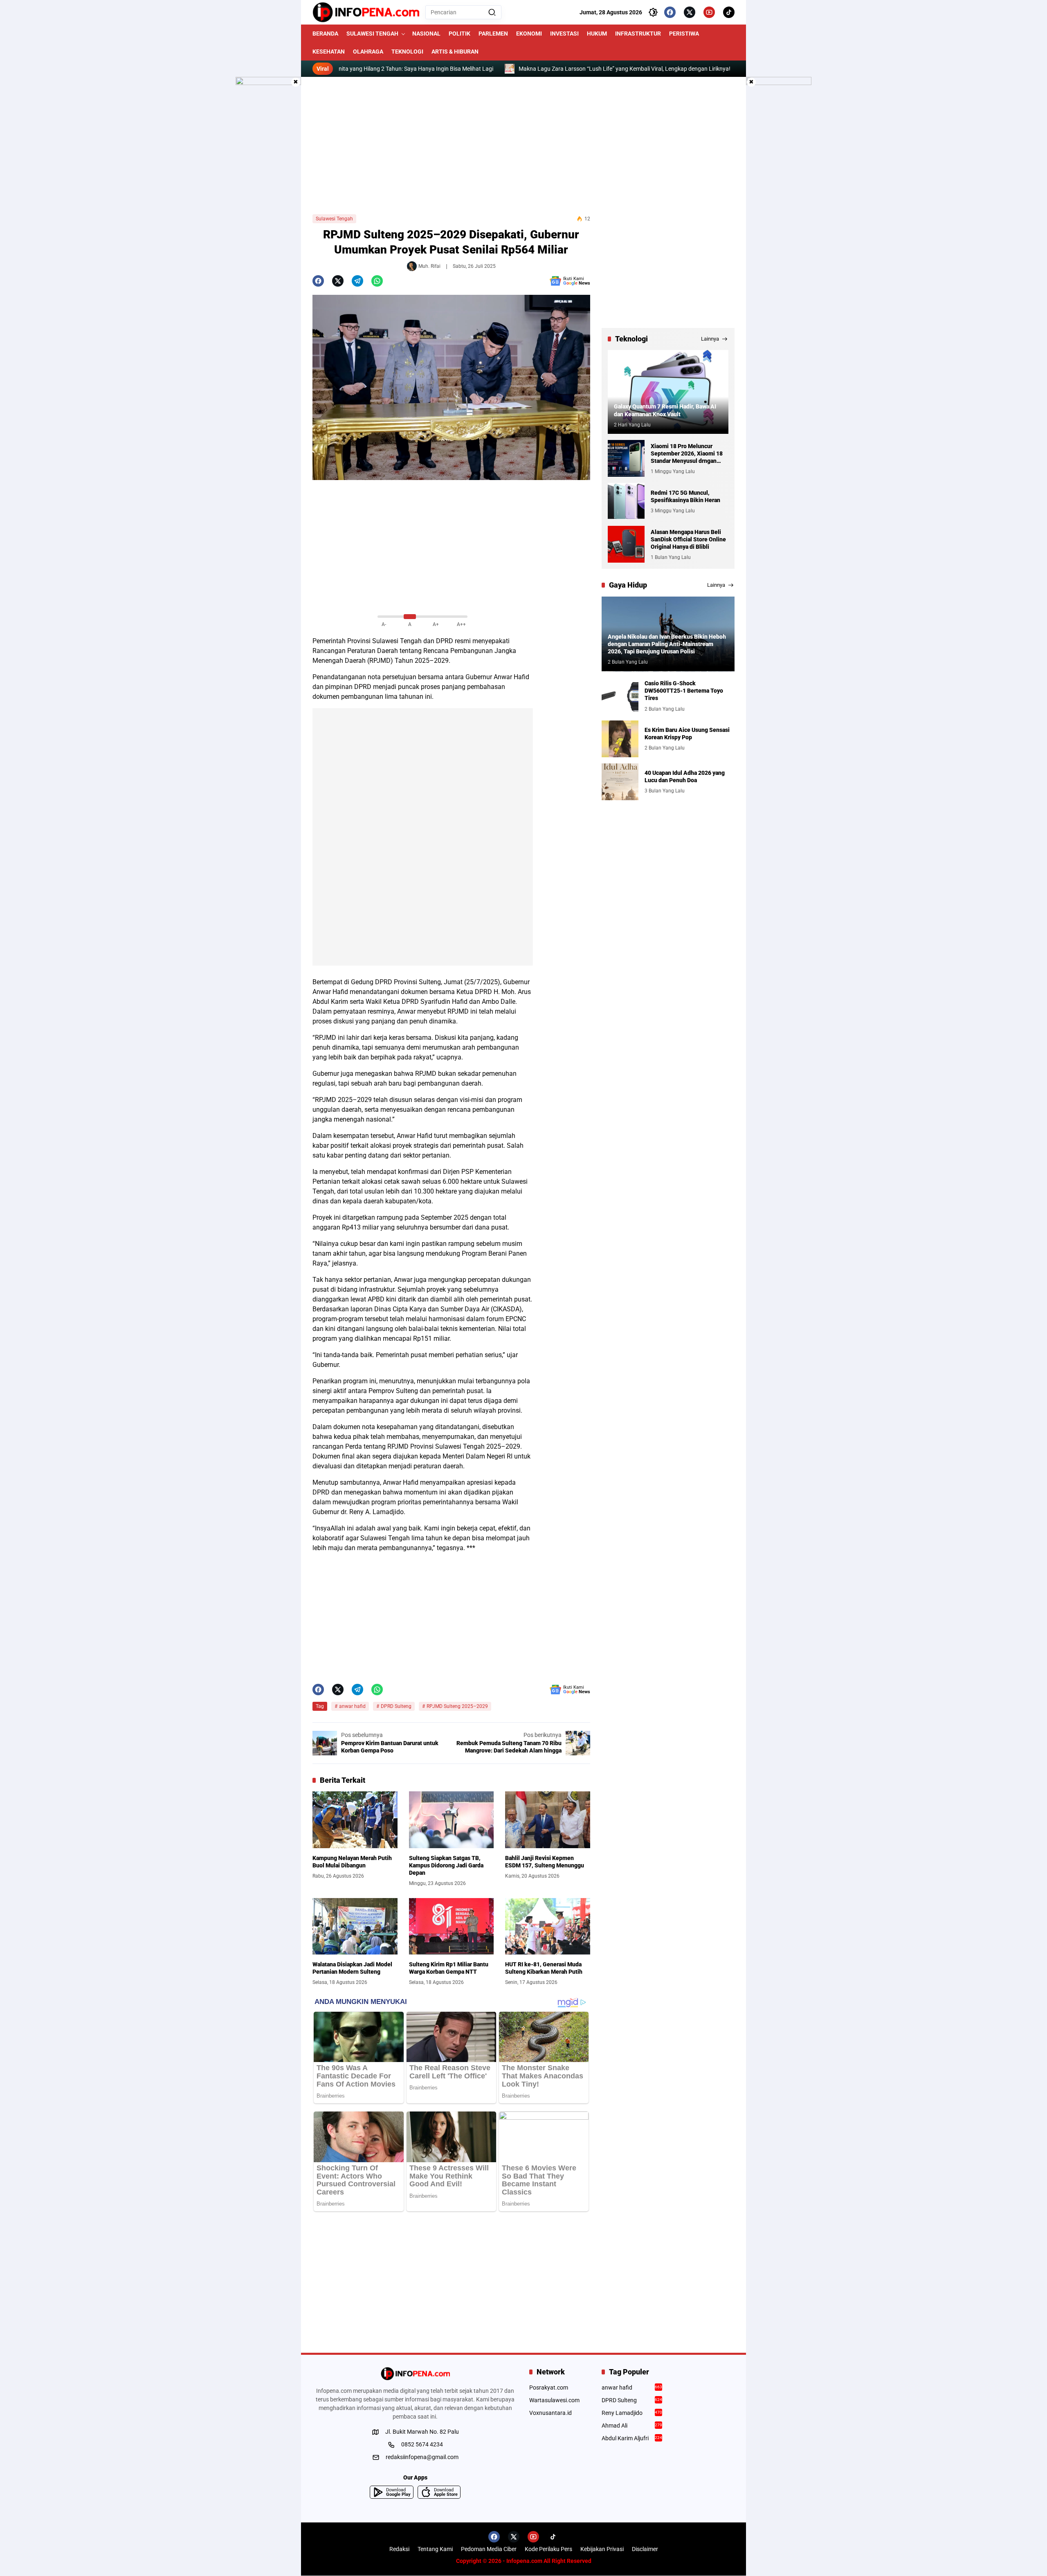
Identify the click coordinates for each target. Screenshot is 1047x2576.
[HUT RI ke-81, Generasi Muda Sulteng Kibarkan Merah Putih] (548, 1926)
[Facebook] (670, 12)
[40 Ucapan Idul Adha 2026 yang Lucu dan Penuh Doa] (620, 782)
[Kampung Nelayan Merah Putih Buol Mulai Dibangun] (355, 1820)
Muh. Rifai (429, 266)
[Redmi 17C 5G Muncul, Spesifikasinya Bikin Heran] (626, 501)
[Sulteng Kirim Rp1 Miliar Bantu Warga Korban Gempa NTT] (452, 1926)
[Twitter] (690, 12)
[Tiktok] (729, 12)
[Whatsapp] (377, 281)
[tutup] (296, 82)
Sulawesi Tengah (334, 219)
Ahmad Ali (632, 2426)
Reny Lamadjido (632, 2413)
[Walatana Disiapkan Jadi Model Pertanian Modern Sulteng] (355, 1926)
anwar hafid (352, 1706)
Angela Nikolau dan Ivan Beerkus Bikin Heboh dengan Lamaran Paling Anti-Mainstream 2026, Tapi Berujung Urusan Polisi (667, 644)
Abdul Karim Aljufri (632, 2438)
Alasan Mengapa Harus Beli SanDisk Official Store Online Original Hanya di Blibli (688, 539)
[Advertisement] (523, 146)
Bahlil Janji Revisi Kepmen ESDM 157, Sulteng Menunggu (545, 1862)
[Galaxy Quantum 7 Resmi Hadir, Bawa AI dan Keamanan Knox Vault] (668, 392)
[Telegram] (357, 281)
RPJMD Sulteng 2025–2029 (457, 1706)
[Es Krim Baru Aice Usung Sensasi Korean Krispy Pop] (620, 739)
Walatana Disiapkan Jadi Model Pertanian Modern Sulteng (352, 1968)
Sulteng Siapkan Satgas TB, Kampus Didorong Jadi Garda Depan (446, 1865)
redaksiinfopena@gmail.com (422, 2457)
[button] (492, 12)
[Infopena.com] (366, 12)
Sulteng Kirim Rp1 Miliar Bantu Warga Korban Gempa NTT (449, 1968)
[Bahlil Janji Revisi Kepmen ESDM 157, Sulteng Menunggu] (548, 1820)
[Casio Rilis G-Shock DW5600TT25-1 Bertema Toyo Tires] (620, 696)
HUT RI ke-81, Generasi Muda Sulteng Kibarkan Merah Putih (544, 1968)
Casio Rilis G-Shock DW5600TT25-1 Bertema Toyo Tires (684, 691)
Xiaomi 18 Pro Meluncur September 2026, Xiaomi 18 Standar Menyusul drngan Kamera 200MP (687, 454)
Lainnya (710, 339)
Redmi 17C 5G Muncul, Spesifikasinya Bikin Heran (685, 496)
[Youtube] (709, 12)
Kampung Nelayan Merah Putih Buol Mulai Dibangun (352, 1862)
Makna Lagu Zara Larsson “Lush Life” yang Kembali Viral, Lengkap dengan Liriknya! (520, 69)
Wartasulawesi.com (554, 2400)
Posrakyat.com (549, 2388)
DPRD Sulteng (396, 1706)
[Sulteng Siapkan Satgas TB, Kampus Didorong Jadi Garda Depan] (452, 1820)
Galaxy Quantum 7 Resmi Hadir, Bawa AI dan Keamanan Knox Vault (665, 411)
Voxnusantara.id (550, 2413)
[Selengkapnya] (415, 2374)
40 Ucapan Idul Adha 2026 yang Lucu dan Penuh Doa (685, 776)
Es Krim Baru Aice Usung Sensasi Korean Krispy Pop (687, 734)
